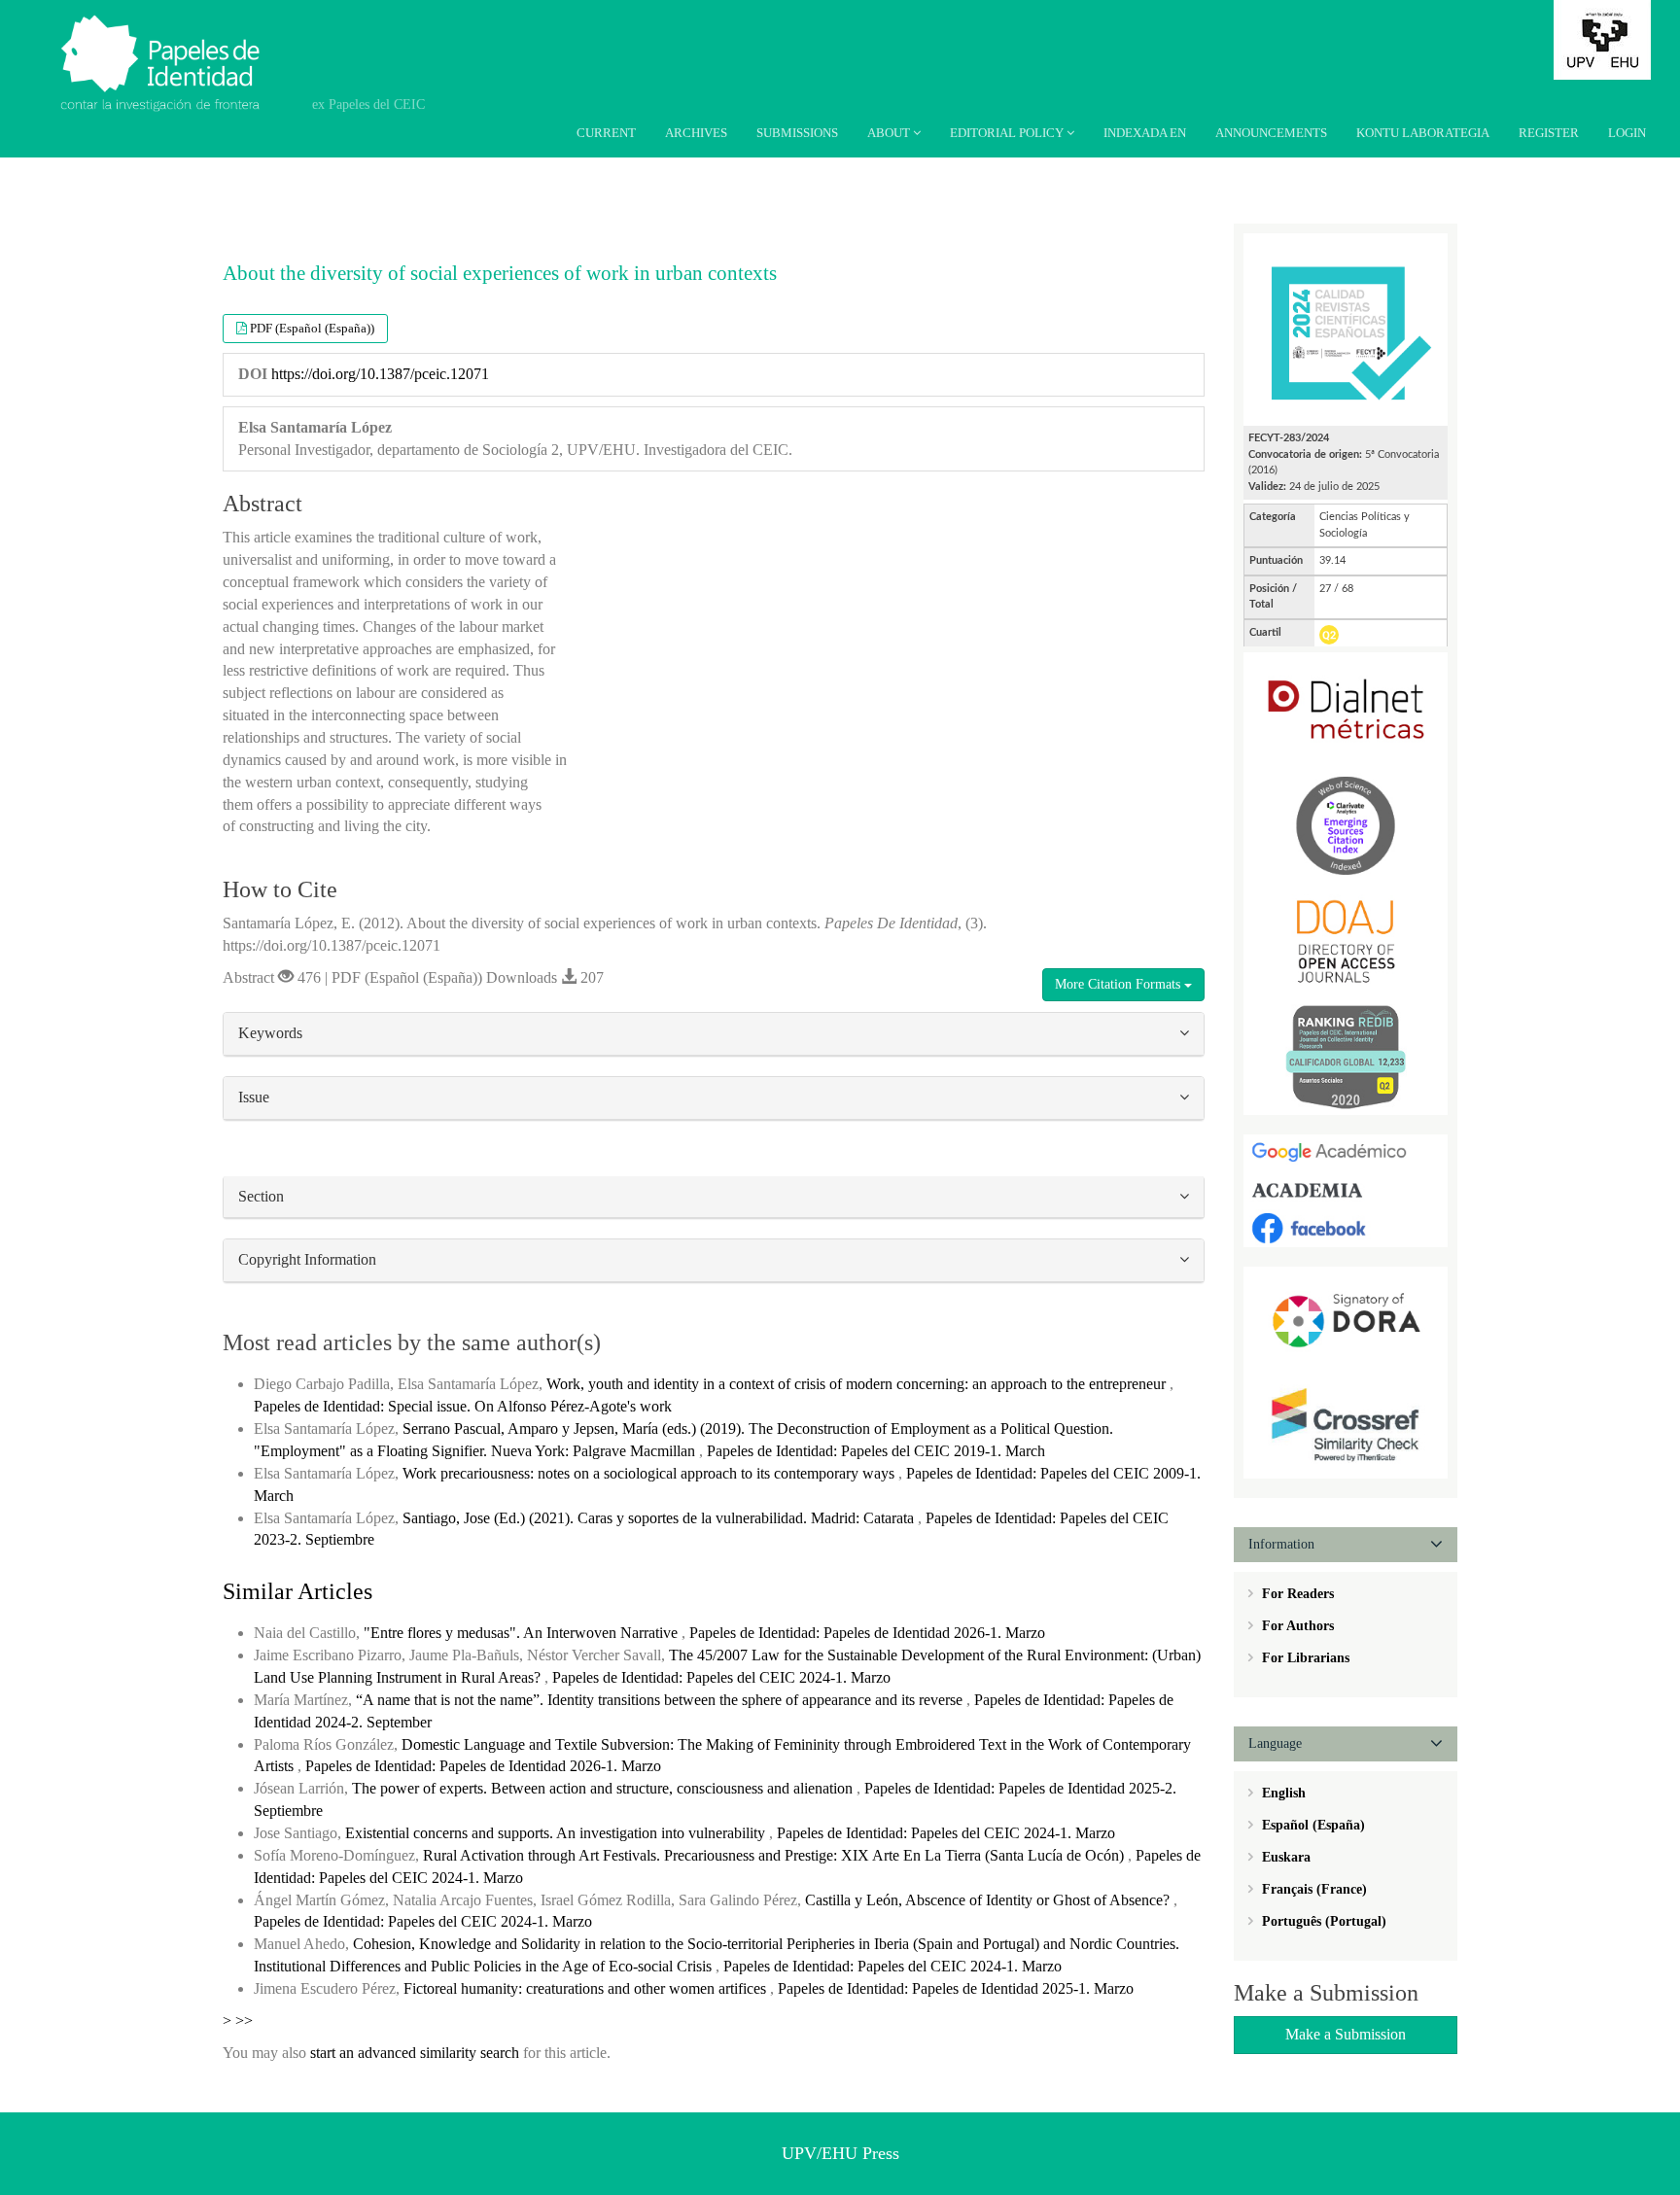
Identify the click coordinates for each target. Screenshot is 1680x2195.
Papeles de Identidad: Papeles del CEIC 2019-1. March (876, 1451)
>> (244, 2021)
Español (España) (1312, 1825)
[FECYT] (1346, 328)
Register (1549, 133)
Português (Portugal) (1322, 1921)
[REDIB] (1346, 1055)
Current (606, 133)
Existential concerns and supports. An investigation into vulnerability (557, 1833)
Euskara (1284, 1857)
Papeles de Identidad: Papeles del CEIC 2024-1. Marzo (721, 1677)
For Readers (1296, 1594)
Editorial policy (1008, 133)
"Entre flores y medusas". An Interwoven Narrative (523, 1633)
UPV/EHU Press (840, 2153)
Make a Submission (1346, 2034)
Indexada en (1145, 133)
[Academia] (1346, 1189)
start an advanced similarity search (415, 2053)
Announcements (1271, 133)
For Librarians (1304, 1658)
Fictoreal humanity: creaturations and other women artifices (587, 1988)
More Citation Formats (1120, 984)
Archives (696, 133)
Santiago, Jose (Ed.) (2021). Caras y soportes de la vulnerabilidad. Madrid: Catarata (660, 1518)
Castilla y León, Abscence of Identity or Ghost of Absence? (989, 1900)
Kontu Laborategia (1423, 133)
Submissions (797, 133)
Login (1627, 133)
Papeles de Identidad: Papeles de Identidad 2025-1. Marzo (956, 1988)
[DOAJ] (1346, 940)
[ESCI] (1346, 825)
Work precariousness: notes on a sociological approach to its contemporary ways (650, 1473)
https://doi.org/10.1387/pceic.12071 (380, 374)
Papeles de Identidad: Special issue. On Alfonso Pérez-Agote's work (463, 1406)
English (1282, 1793)
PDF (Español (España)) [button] (312, 328)
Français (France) (1312, 1889)
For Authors (1296, 1626)
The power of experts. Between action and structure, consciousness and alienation (604, 1788)
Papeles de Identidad (185, 42)
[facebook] (1346, 1227)
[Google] (1346, 1151)
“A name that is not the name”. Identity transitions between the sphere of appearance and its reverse (661, 1700)
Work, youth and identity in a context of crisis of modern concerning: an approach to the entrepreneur (858, 1384)
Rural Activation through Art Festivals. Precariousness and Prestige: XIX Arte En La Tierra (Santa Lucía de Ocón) (775, 1855)
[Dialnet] (1346, 709)
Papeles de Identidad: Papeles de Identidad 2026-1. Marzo (867, 1633)
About (890, 133)
